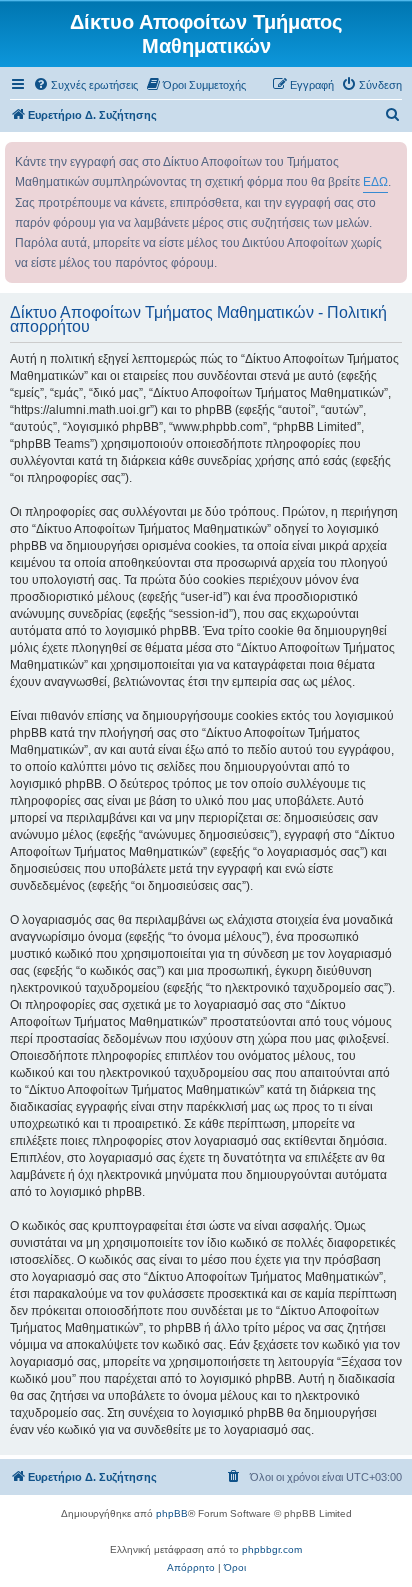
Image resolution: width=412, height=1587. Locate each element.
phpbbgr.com (272, 1549)
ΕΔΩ (375, 182)
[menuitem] (85, 85)
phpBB (172, 1513)
